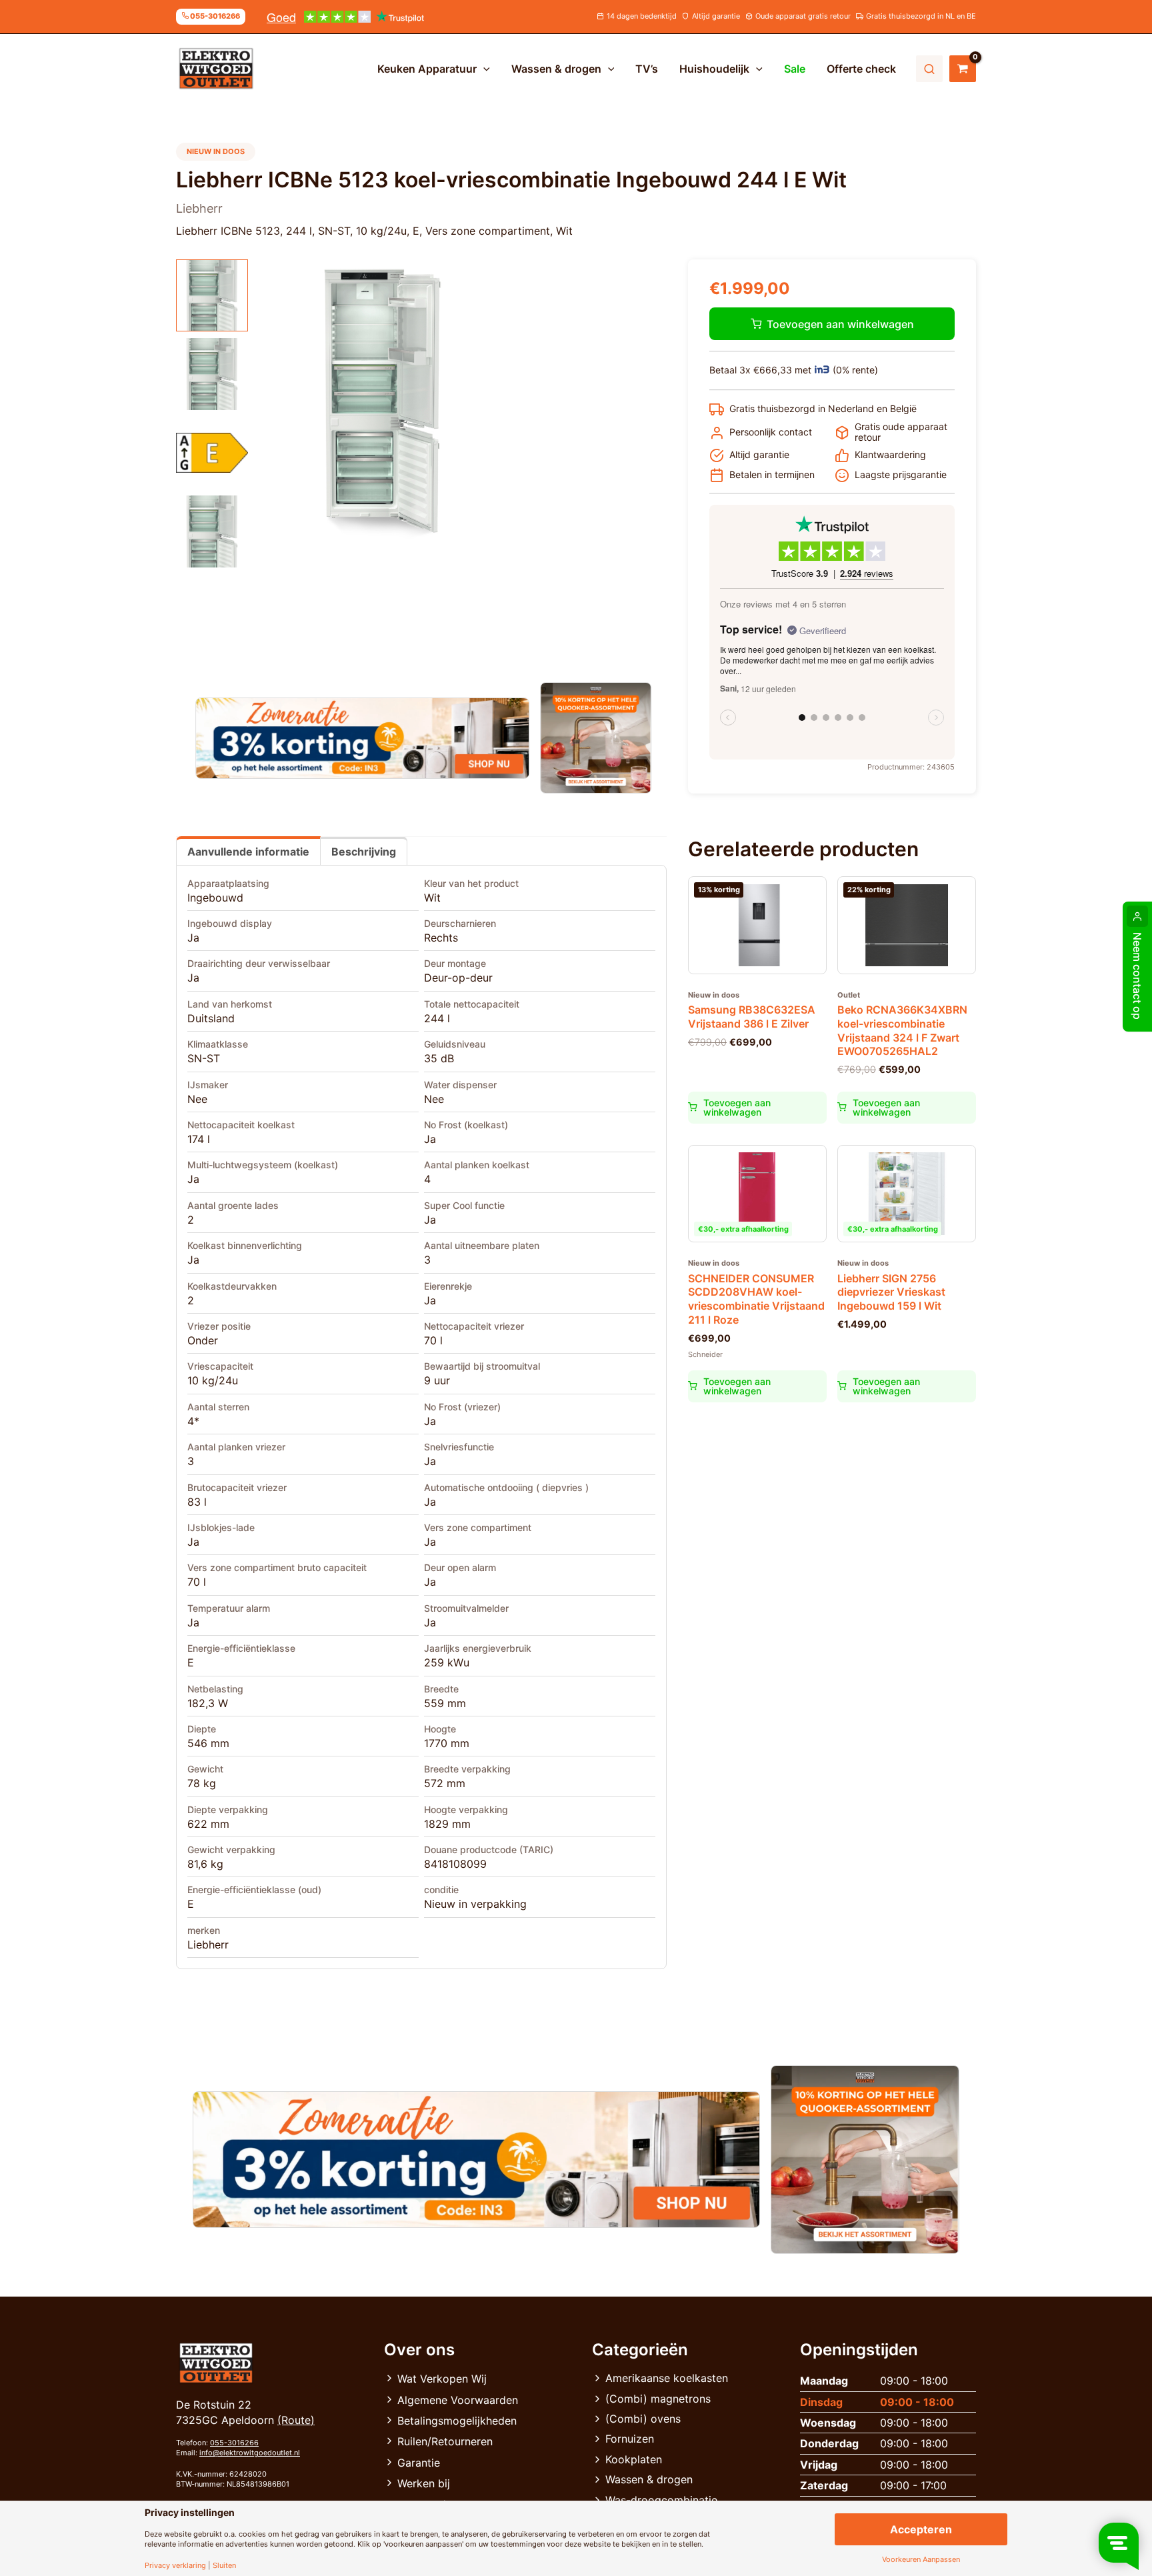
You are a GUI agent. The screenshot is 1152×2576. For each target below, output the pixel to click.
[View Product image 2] (212, 374)
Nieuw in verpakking (475, 1904)
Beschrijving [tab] (364, 852)
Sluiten (224, 2566)
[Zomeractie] (362, 738)
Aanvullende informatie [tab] (248, 852)
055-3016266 (234, 2443)
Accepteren (921, 2529)
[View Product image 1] (212, 295)
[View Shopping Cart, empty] (963, 69)
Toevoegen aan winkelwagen (840, 324)
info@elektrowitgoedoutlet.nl (250, 2453)
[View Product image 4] (212, 531)
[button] (483, 69)
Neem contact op (1137, 976)
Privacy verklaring (175, 2566)
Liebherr (208, 1945)
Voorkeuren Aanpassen (921, 2560)
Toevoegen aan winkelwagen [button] (737, 1107)
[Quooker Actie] (596, 738)
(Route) (296, 2420)
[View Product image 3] (212, 453)
